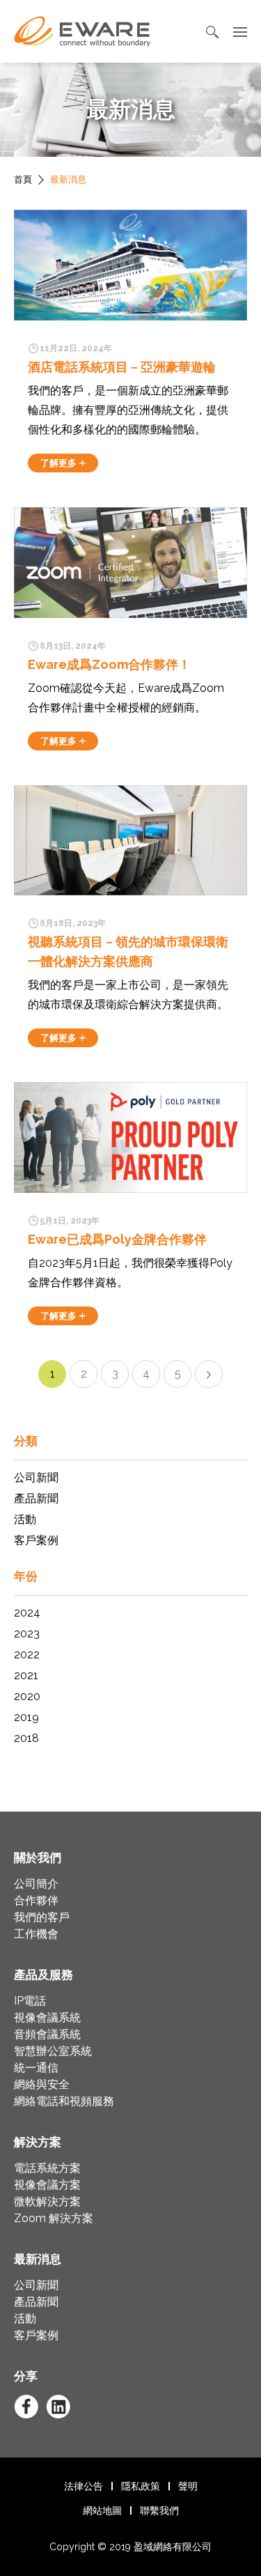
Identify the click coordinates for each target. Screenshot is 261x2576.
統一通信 (36, 2068)
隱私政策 (141, 2486)
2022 (27, 1655)
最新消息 (38, 2259)
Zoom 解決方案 (54, 2218)
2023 (27, 1634)
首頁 (23, 179)
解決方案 (38, 2142)
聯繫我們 (159, 2511)
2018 (26, 1738)
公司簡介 (36, 1884)
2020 (27, 1696)
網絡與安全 (42, 2084)
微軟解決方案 (47, 2201)
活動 (25, 1519)
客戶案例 (36, 1540)
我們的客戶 (42, 1917)
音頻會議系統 (47, 2034)
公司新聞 (36, 1478)
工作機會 (36, 1934)
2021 (26, 1675)
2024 (27, 1613)
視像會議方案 (47, 2185)
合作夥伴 (36, 1900)
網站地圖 (102, 2511)
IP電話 (30, 2001)
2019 (26, 1717)
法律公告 (84, 2486)
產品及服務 (43, 1975)
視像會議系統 (47, 2018)
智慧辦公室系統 (53, 2051)
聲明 (188, 2486)
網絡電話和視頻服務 (64, 2101)
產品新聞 (36, 1498)
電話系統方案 (47, 2168)
